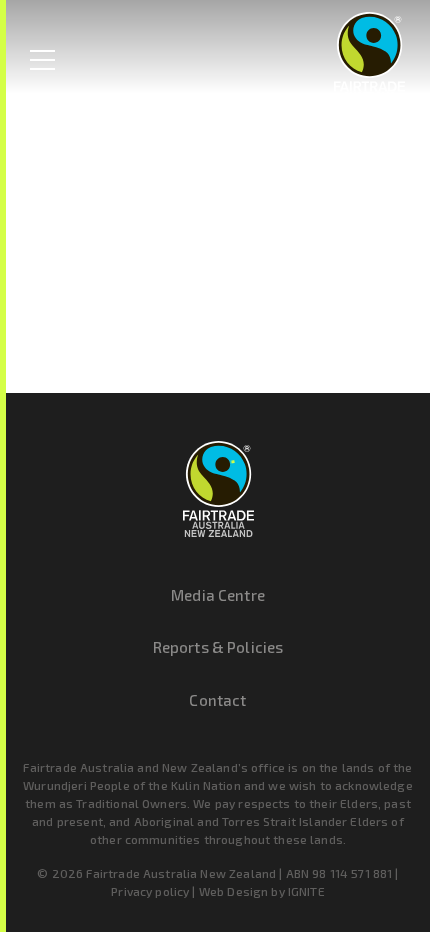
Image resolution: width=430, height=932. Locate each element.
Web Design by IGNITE (262, 891)
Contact (217, 700)
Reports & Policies (218, 647)
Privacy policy (150, 891)
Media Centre (218, 595)
